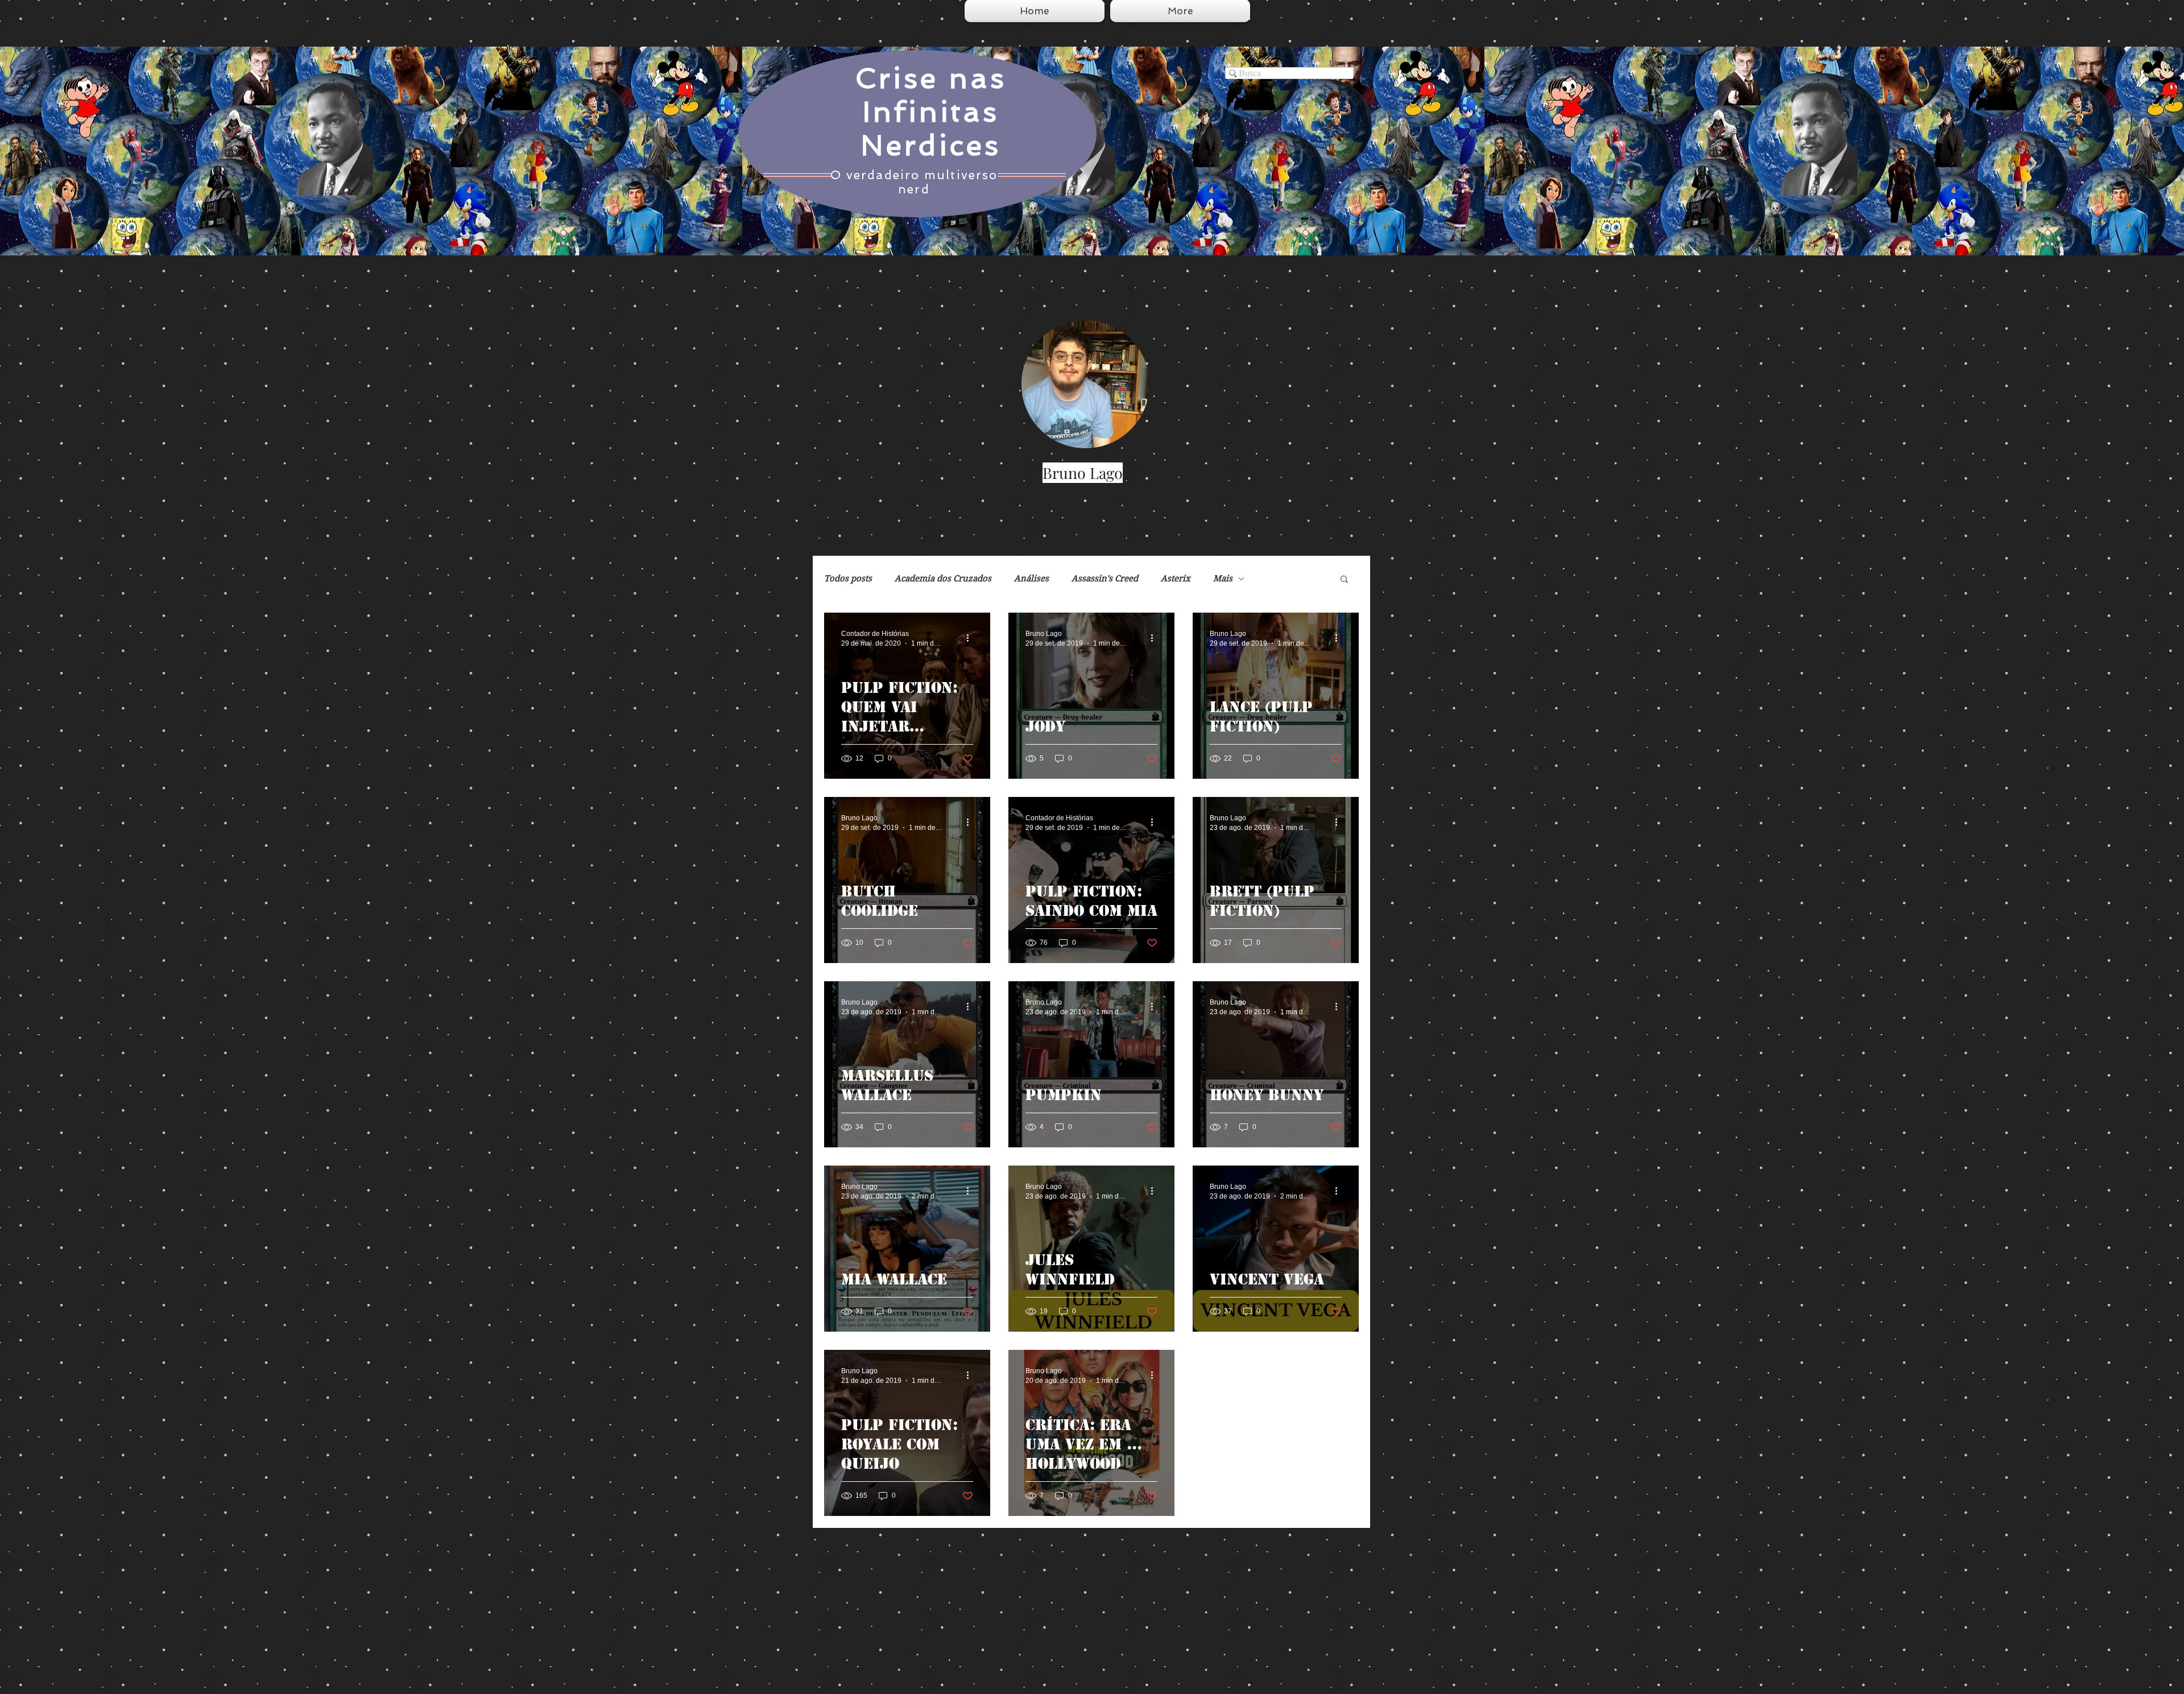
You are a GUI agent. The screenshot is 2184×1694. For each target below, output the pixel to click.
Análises (1031, 579)
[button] (1344, 580)
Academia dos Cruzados (943, 579)
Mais (1223, 579)
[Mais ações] (971, 638)
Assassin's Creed (1105, 579)
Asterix (1176, 579)
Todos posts (848, 579)
